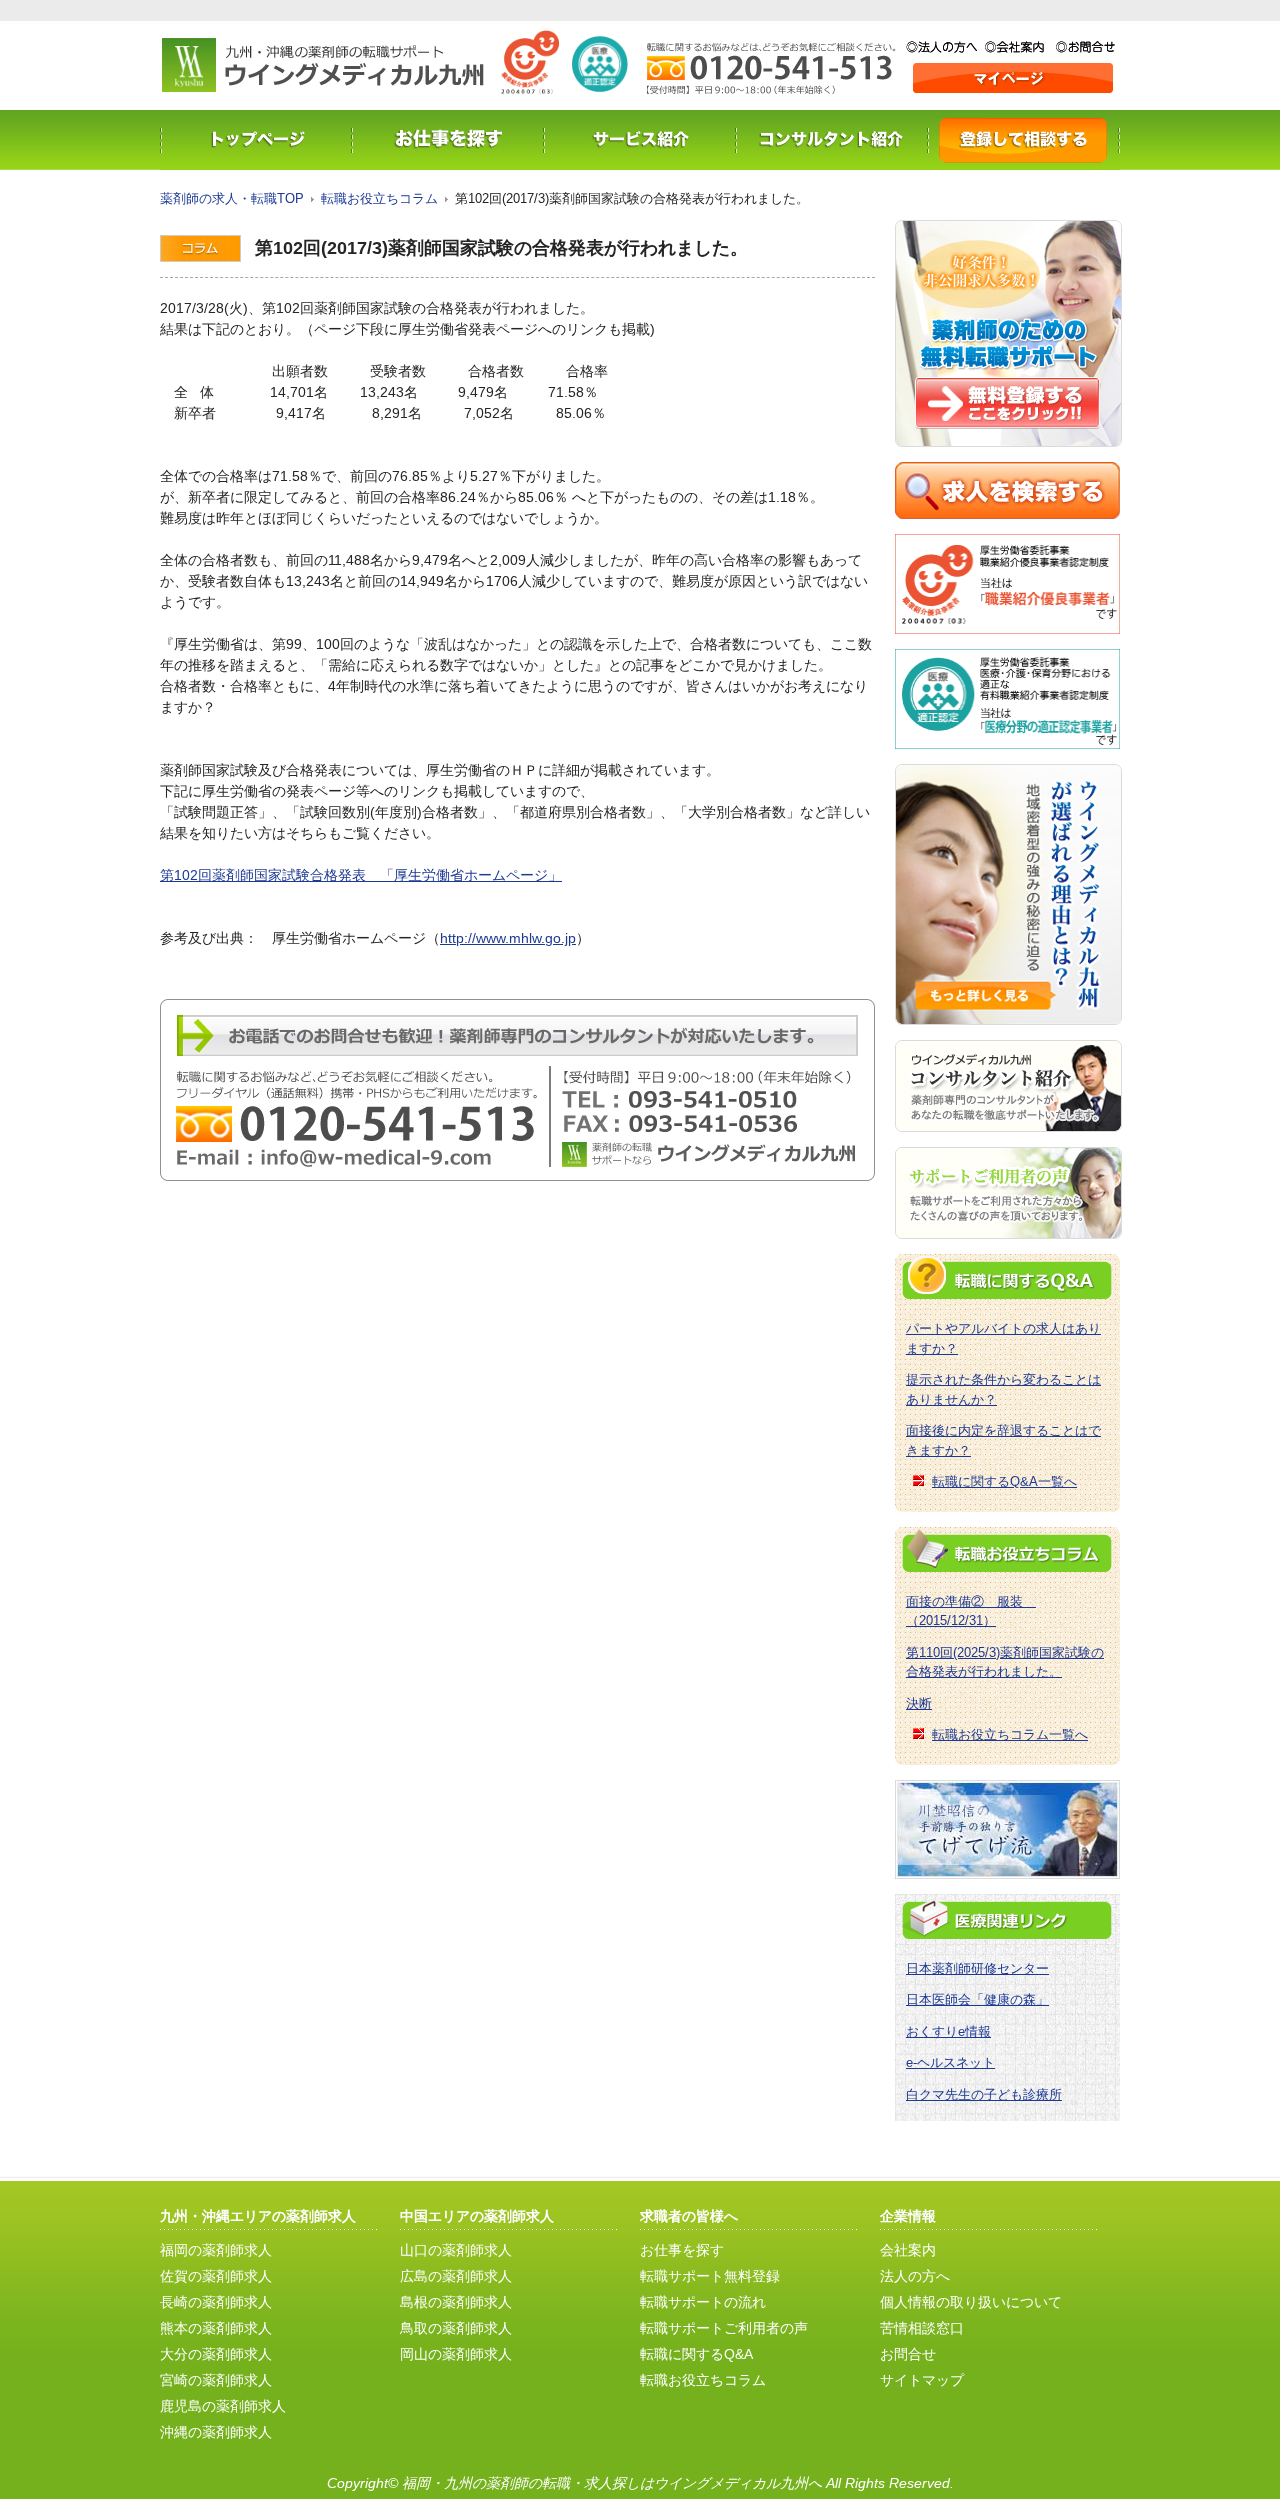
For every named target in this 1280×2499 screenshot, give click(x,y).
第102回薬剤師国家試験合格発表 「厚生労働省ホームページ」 (361, 875)
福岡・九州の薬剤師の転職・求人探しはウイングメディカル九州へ (612, 2483)
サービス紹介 (640, 140)
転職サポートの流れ (703, 2302)
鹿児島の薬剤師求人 (223, 2406)
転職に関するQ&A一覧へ (1004, 1481)
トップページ (256, 140)
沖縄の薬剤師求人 (216, 2432)
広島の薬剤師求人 (456, 2276)
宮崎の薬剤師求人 (216, 2380)
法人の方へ (915, 2276)
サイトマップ (922, 2380)
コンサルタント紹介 (832, 140)
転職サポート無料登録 (710, 2276)
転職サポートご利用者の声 (724, 2328)
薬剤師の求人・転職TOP (232, 199)
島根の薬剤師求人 (456, 2302)
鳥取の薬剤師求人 (456, 2328)
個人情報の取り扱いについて (971, 2302)
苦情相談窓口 (922, 2328)
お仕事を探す (448, 140)
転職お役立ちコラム (379, 199)
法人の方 (945, 47)
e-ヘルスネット (950, 2062)
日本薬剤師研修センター (977, 1968)
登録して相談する (1024, 140)
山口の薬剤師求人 (456, 2250)
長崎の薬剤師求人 (216, 2302)
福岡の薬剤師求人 (216, 2250)
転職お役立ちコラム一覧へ (1010, 1734)
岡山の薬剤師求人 (456, 2354)
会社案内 (1020, 47)
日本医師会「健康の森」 (977, 1999)
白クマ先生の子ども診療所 (984, 2094)
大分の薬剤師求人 (216, 2354)
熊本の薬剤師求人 (216, 2328)
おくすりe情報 (948, 2031)
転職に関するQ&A (696, 2354)
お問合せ (1085, 47)
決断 (919, 1703)
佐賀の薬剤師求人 (216, 2276)
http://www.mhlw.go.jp (508, 938)
